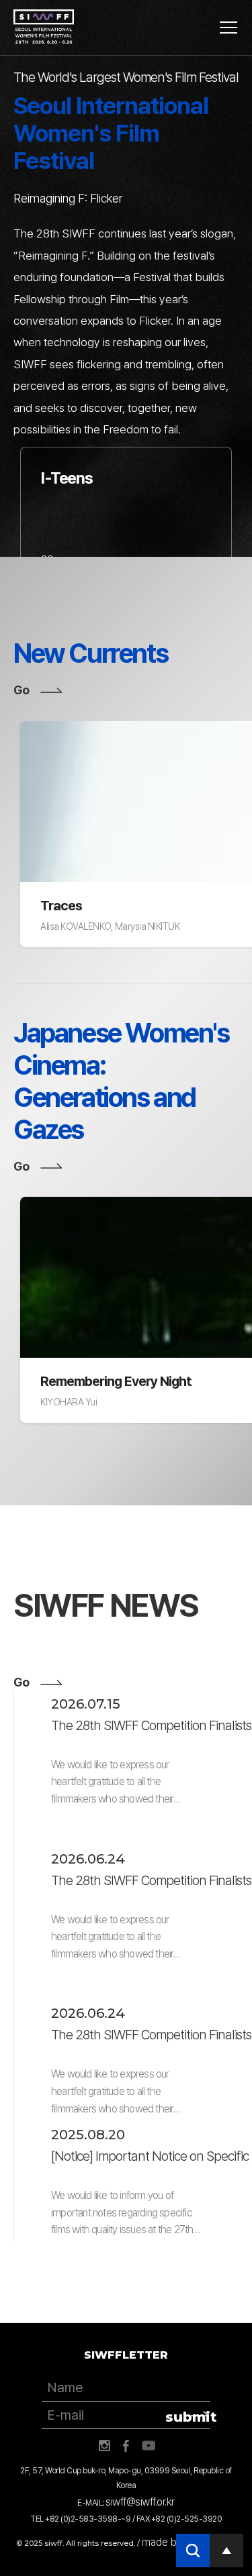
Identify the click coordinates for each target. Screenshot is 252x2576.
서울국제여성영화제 (44, 27)
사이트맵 (228, 28)
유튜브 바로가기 (149, 2446)
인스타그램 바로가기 (104, 2446)
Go (21, 690)
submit (188, 2417)
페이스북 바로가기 (126, 2446)
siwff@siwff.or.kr (140, 2502)
